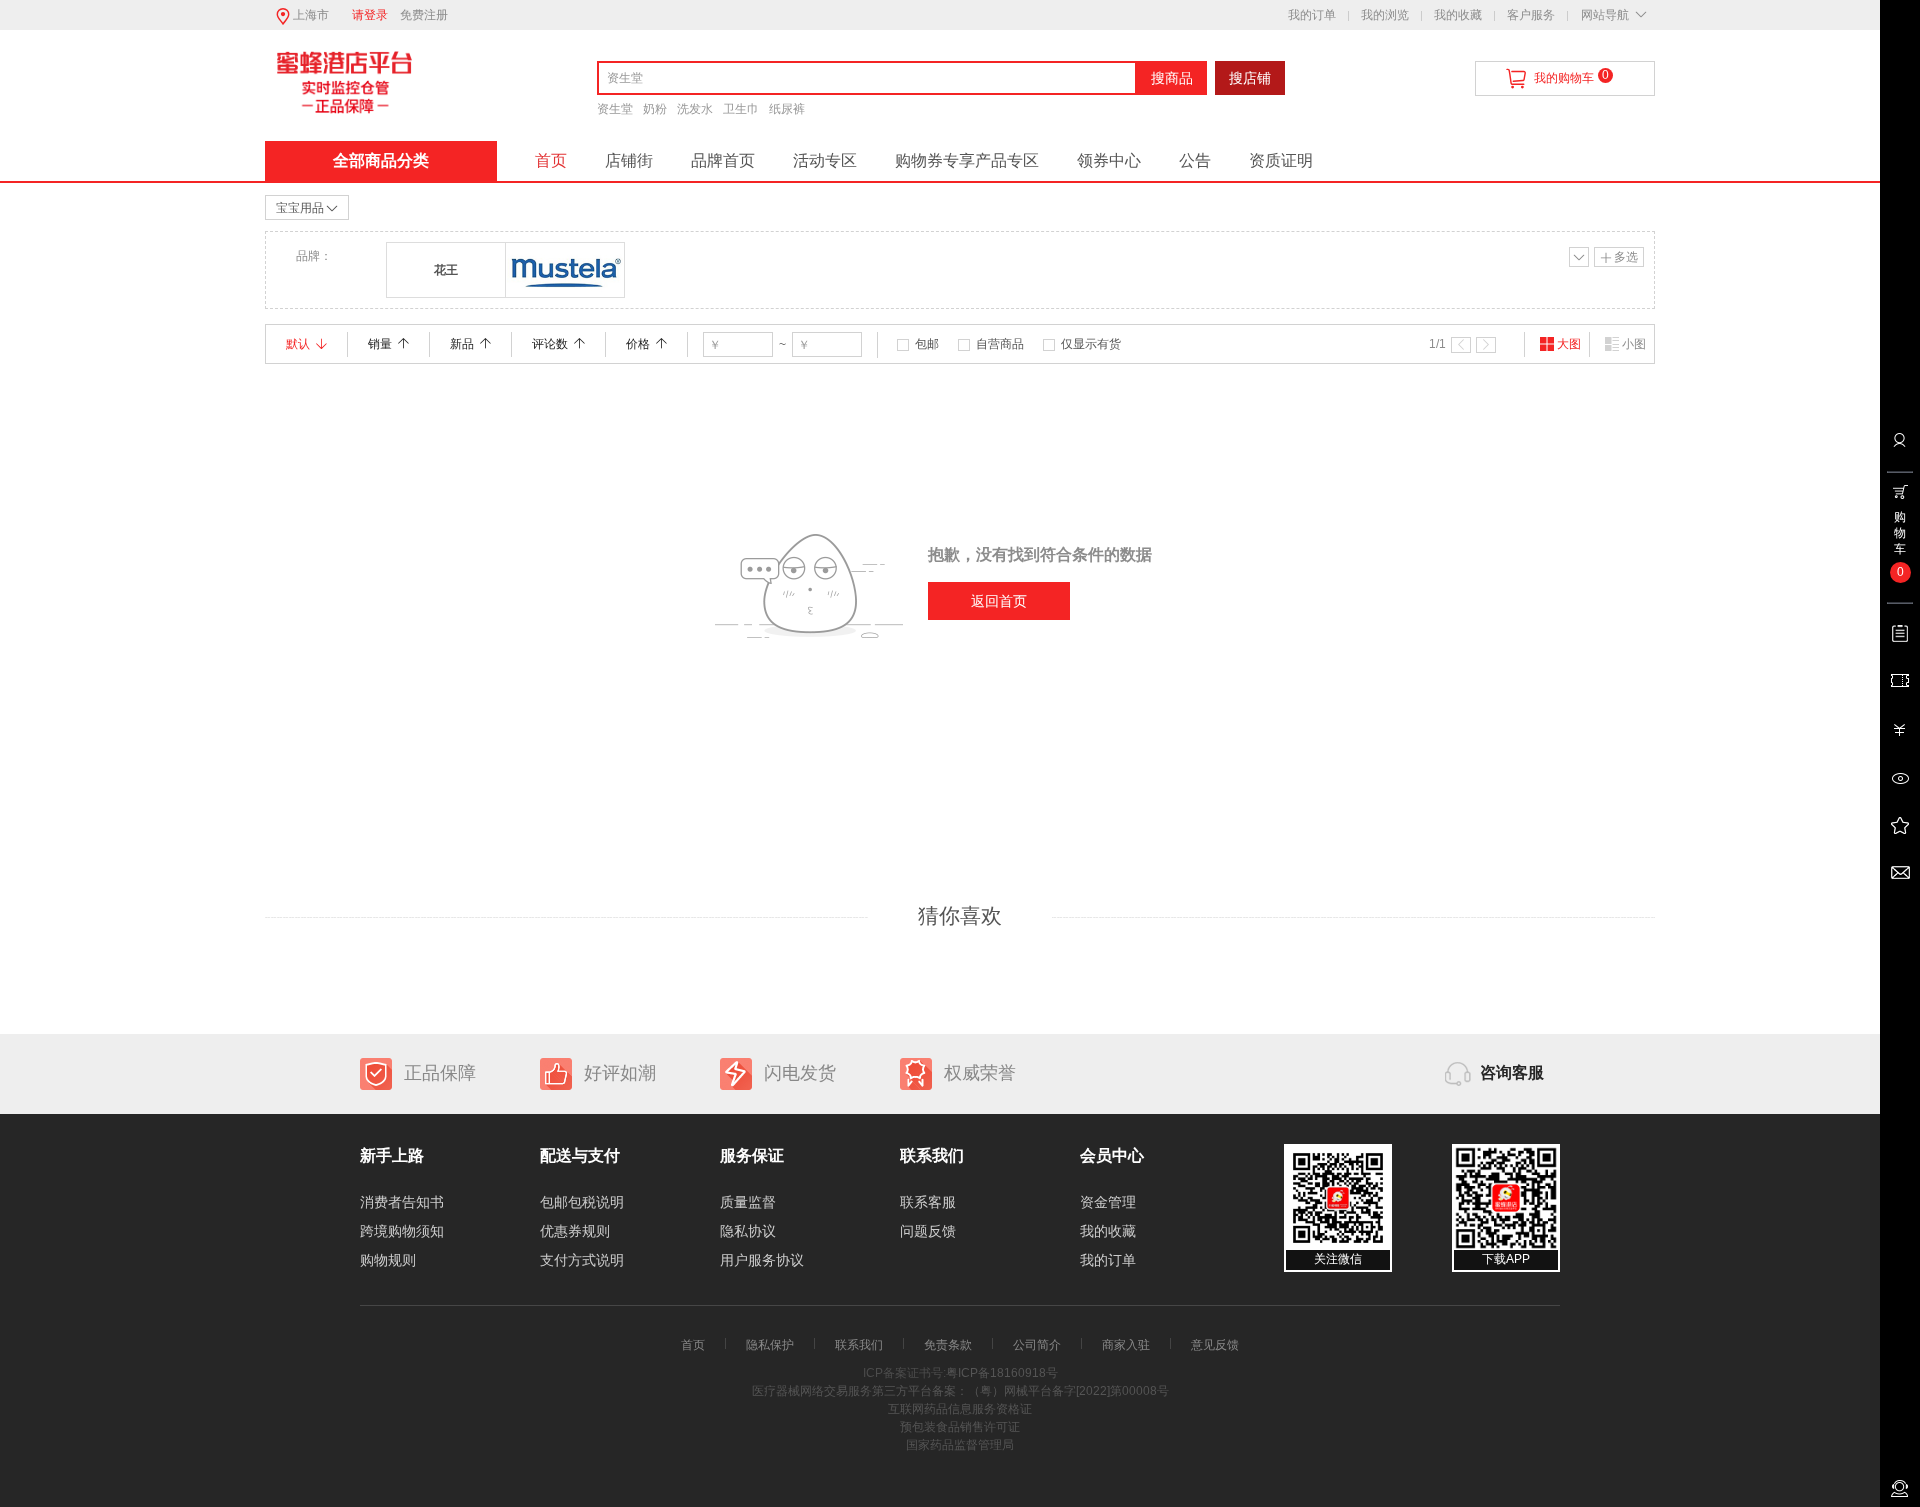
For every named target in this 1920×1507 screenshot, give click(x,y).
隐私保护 (770, 1345)
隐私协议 (748, 1231)
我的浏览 (1385, 15)
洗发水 (695, 109)
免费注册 (424, 15)
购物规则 (388, 1260)
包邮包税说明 (582, 1202)
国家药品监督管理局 (960, 1445)
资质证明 (1281, 160)
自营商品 (1000, 344)
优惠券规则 (575, 1231)
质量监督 (748, 1202)
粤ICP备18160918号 (1002, 1373)
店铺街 (629, 160)
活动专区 (825, 160)
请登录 (370, 15)
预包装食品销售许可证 (960, 1427)
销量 (380, 344)
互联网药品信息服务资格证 (960, 1409)
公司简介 (1037, 1345)
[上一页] (1461, 345)
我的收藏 (1458, 15)
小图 (1634, 344)
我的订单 (1312, 15)
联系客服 (928, 1202)
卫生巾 (741, 109)
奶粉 (655, 109)
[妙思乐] (565, 270)
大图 (1569, 344)
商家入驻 (1126, 1345)
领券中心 (1109, 160)
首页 (551, 160)
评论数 (550, 344)
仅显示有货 (1091, 344)
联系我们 (859, 1345)
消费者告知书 (402, 1202)
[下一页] (1486, 345)
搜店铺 (1250, 78)
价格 (638, 344)
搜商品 (1172, 78)
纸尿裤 (787, 109)
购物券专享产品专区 (967, 160)
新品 (462, 344)
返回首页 (999, 601)
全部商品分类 (381, 160)
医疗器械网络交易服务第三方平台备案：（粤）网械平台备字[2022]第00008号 (960, 1391)
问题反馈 (928, 1231)
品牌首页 (723, 160)
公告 (1195, 160)
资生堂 (615, 109)
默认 (298, 344)
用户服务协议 (762, 1260)
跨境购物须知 (402, 1231)
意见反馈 (1215, 1345)
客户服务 (1531, 15)
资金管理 (1108, 1202)
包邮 (927, 344)
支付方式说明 (582, 1260)
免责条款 (948, 1345)
